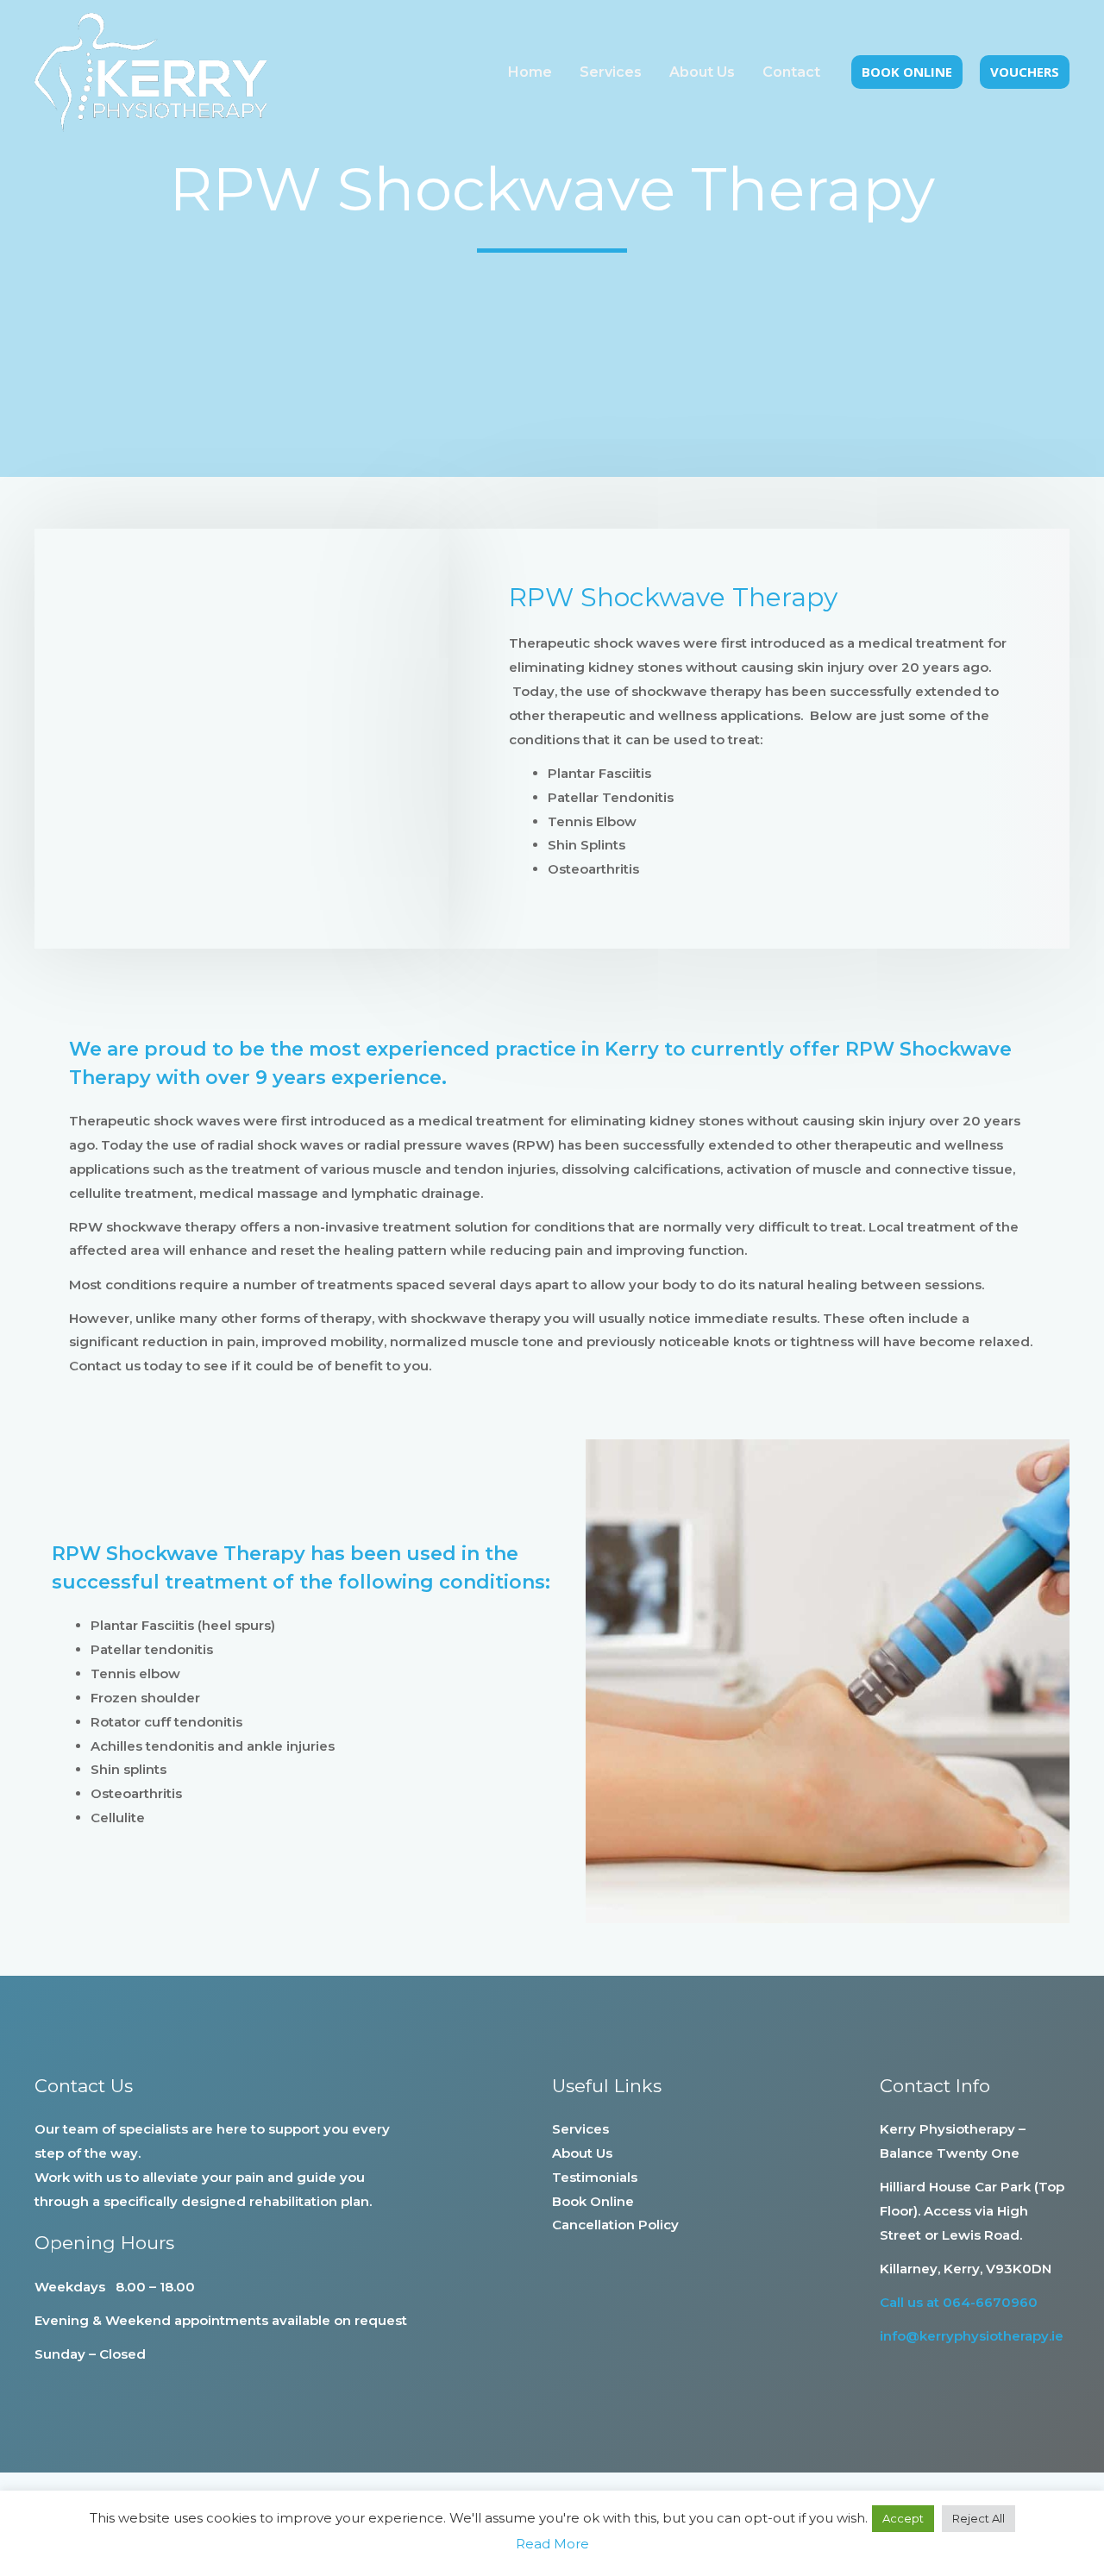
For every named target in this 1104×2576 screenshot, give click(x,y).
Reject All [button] (979, 2518)
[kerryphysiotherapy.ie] (151, 71)
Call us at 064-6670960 (959, 2302)
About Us (702, 72)
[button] (907, 72)
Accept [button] (903, 2518)
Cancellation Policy (615, 2225)
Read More (552, 2544)
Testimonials (595, 2177)
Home (530, 72)
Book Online (593, 2201)
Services (611, 72)
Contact (791, 72)
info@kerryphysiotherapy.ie (972, 2336)
